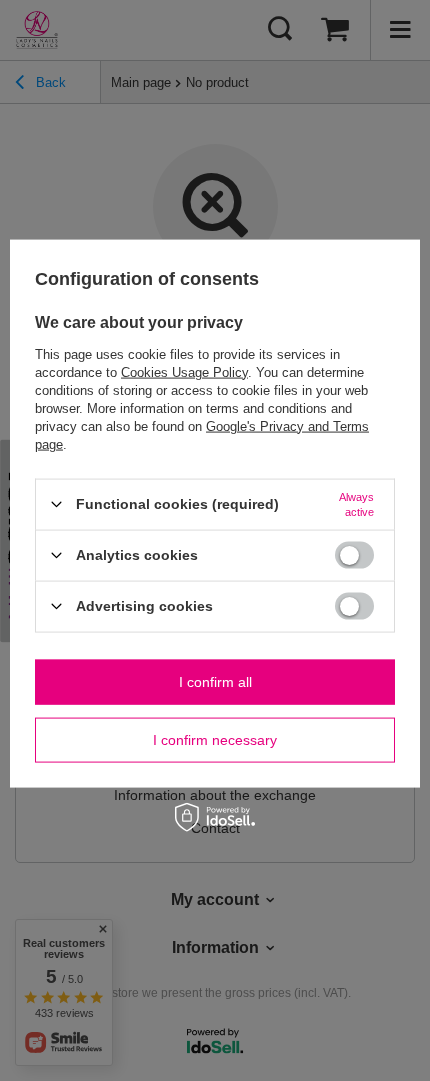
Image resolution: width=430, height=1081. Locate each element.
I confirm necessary (215, 740)
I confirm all (215, 682)
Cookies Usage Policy (184, 371)
